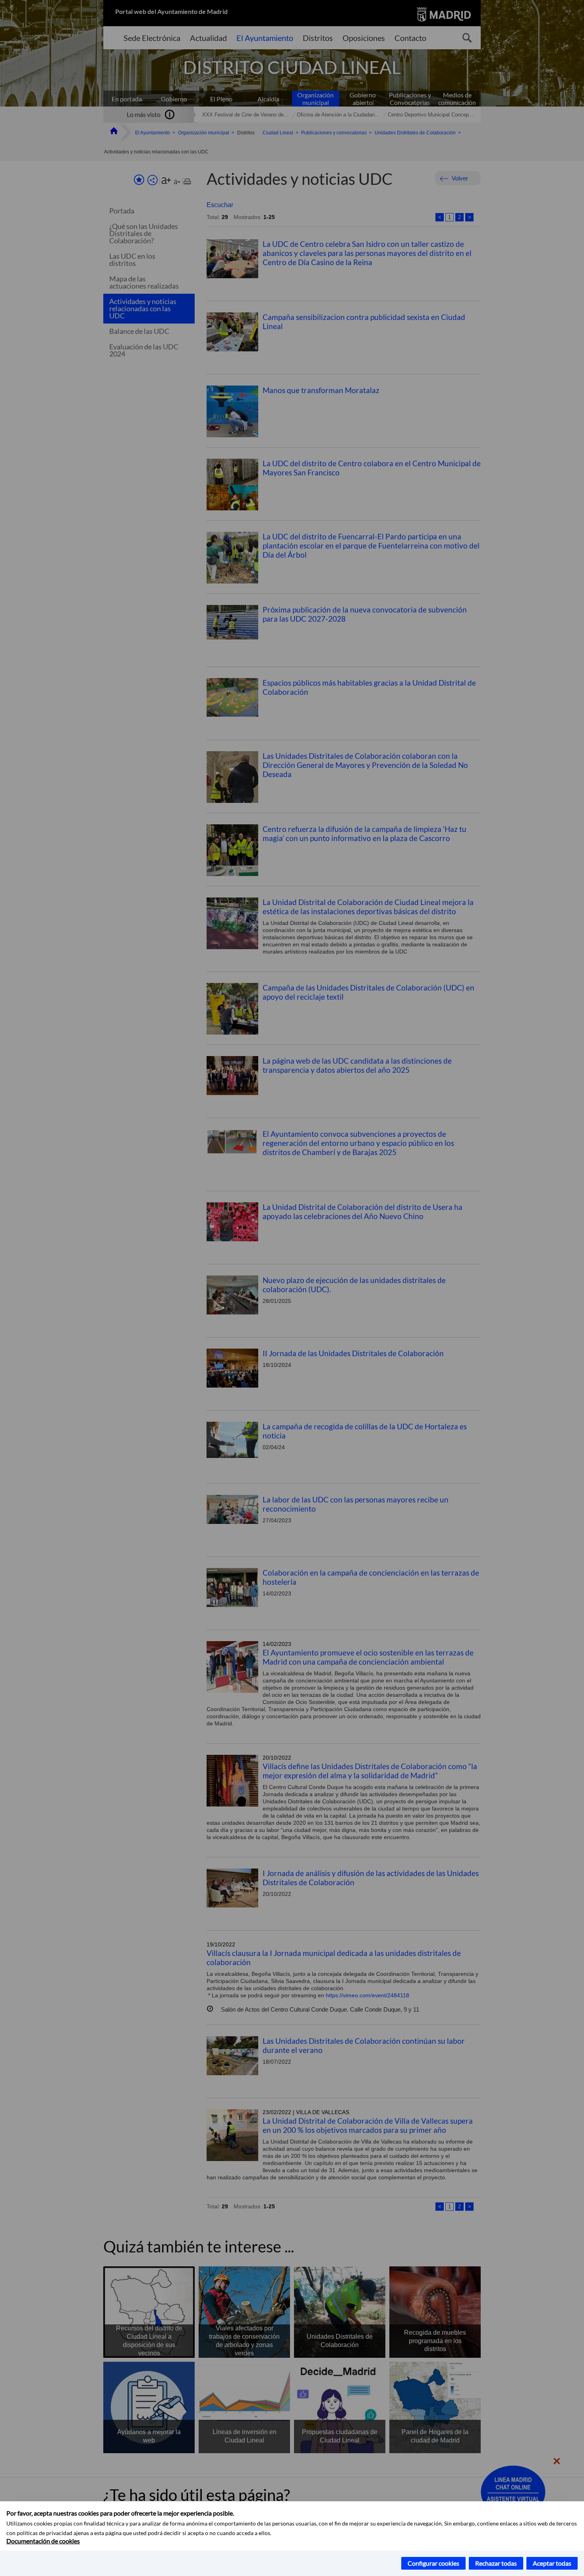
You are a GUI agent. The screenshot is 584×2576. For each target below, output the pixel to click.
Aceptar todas (552, 2563)
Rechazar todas (496, 2563)
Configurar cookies (433, 2563)
